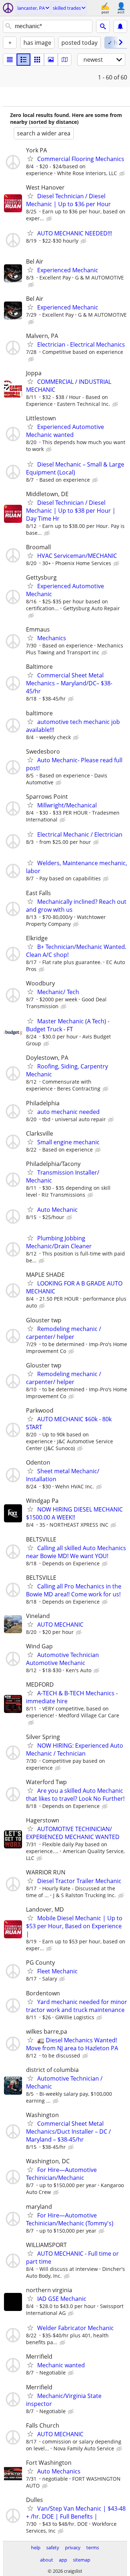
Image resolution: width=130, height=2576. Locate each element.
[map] (65, 60)
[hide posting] (123, 174)
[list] (10, 60)
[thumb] (23, 60)
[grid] (37, 60)
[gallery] (51, 60)
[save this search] (120, 26)
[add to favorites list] (30, 159)
